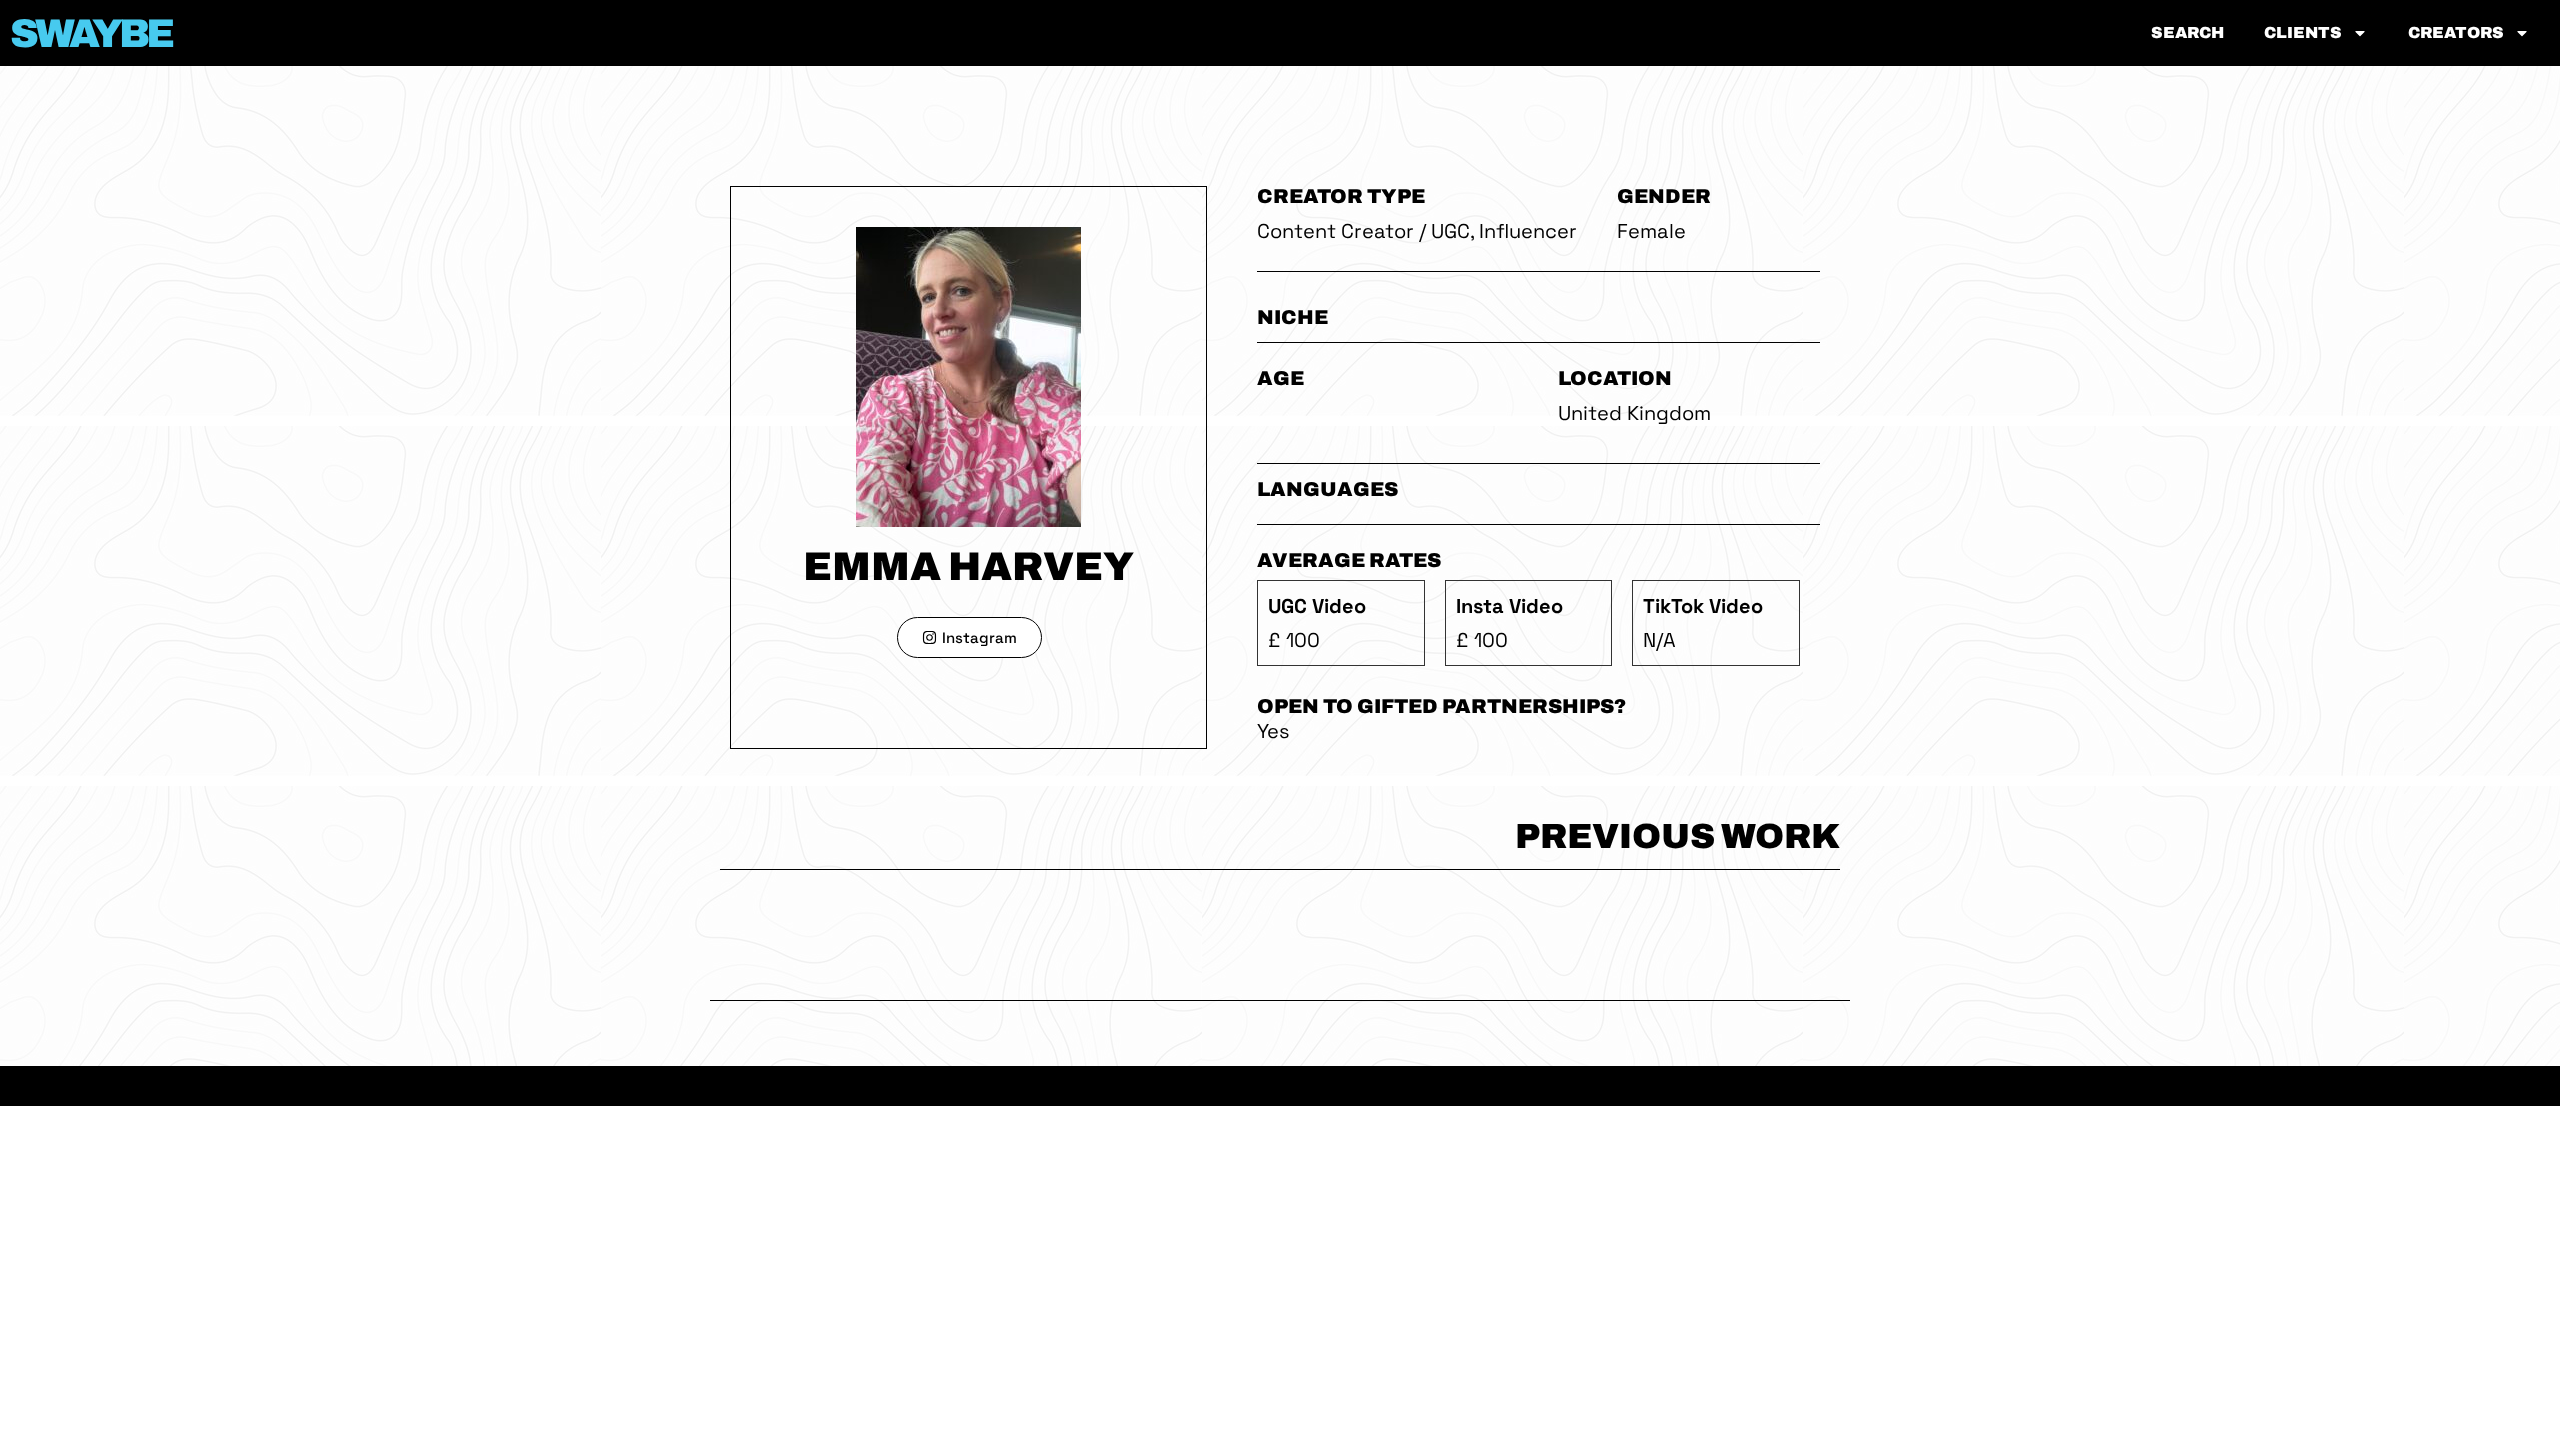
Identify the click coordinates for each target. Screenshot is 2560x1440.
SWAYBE (90, 33)
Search (2187, 32)
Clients (2303, 32)
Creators (2456, 32)
